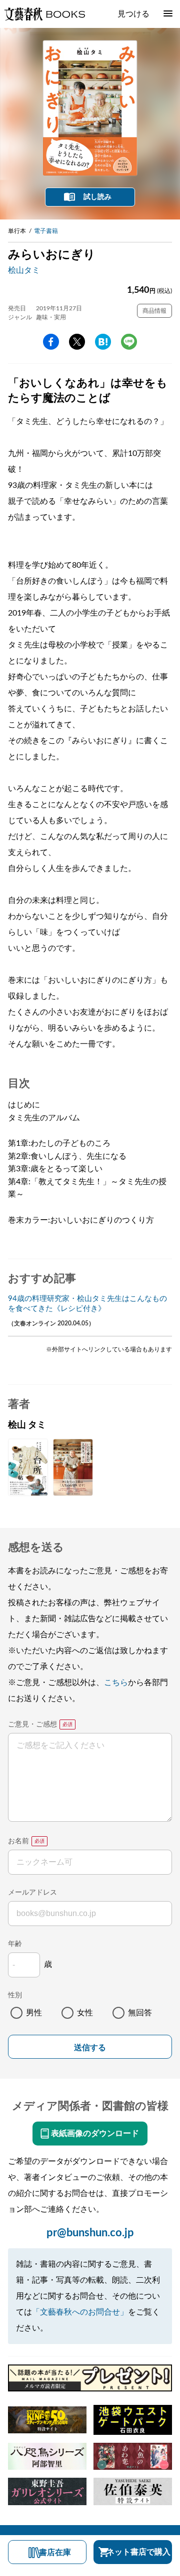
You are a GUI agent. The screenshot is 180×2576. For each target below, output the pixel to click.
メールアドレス (32, 1893)
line (129, 342)
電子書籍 (46, 231)
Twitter (77, 342)
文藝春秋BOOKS (44, 14)
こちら (116, 1683)
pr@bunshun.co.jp (90, 2233)
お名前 (18, 1841)
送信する (90, 2047)
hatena (103, 342)
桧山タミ (24, 270)
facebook (51, 342)
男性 (34, 2013)
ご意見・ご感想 (32, 1724)
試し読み (97, 197)
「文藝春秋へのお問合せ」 (80, 2312)
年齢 (15, 1944)
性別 (15, 1995)
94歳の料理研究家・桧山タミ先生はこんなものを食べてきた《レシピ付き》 (87, 1304)
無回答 (140, 2013)
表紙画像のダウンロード (95, 2134)
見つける (133, 14)
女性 (85, 2013)
